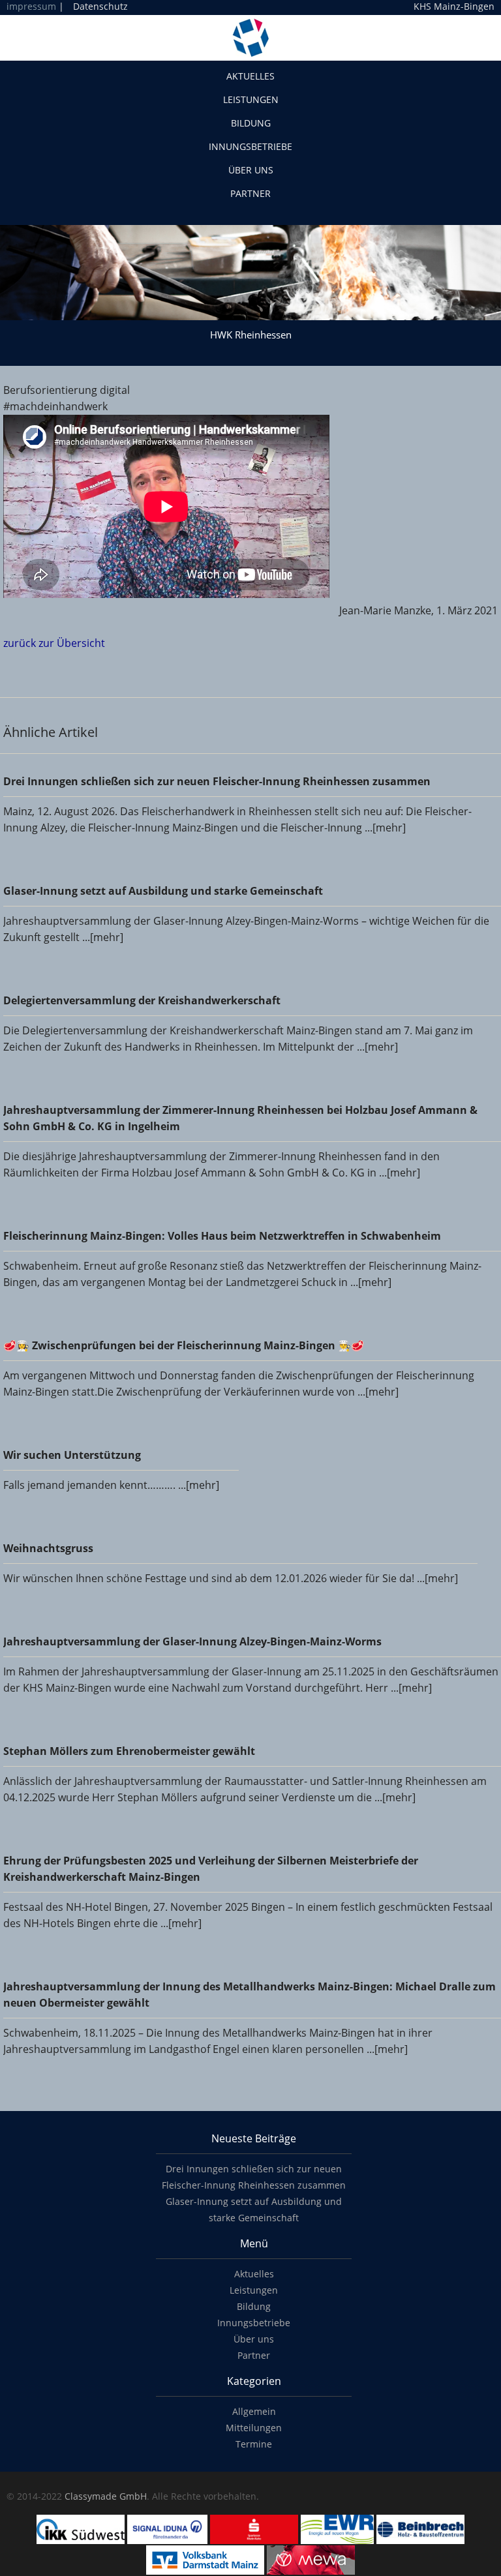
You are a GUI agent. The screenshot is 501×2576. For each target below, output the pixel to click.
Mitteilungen (254, 2428)
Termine (254, 2444)
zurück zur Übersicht (54, 643)
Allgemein (254, 2411)
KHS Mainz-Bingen (454, 7)
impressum (31, 6)
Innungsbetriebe (250, 146)
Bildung (251, 123)
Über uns (251, 170)
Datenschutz (100, 6)
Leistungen (251, 99)
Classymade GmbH (106, 2496)
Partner (250, 193)
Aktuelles (250, 76)
